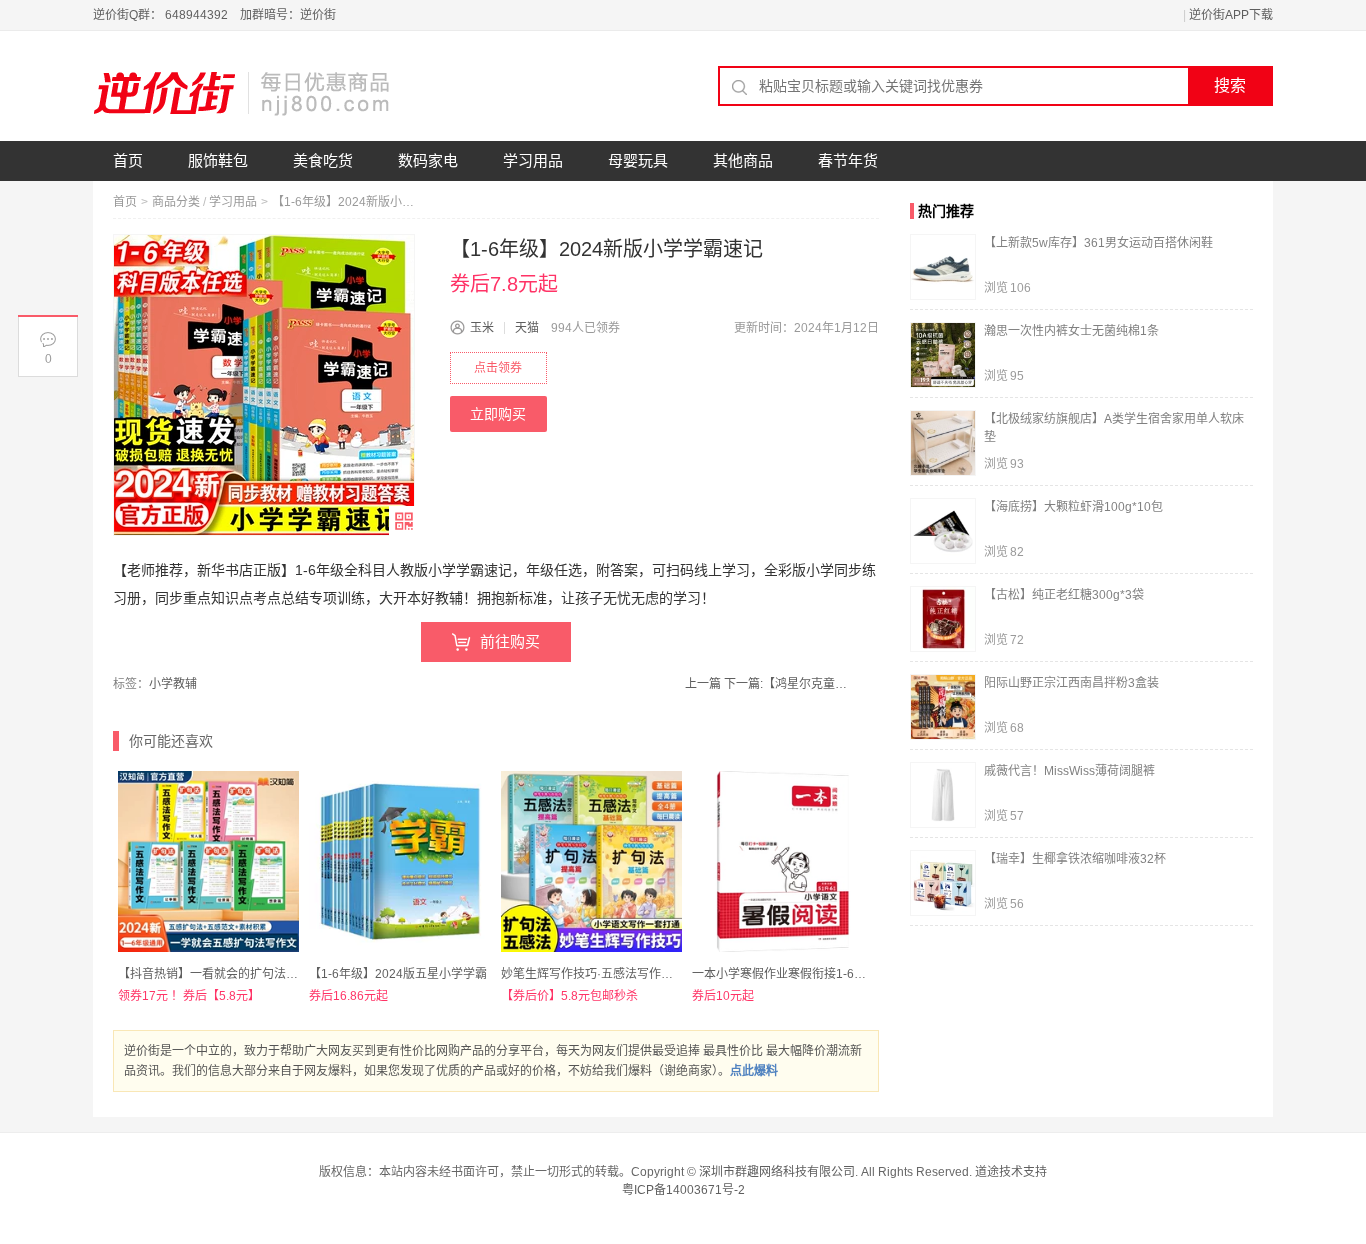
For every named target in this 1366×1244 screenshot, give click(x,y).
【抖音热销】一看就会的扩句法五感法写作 (232, 974)
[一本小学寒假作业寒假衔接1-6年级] (782, 861)
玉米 (482, 328)
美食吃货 (323, 160)
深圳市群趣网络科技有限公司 (777, 1172)
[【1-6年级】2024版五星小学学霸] (399, 861)
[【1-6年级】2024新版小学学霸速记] (264, 385)
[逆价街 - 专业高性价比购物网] (243, 93)
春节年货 (848, 160)
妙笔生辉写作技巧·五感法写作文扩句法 (605, 974)
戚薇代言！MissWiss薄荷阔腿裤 (1069, 771)
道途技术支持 (1011, 1172)
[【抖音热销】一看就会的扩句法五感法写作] (208, 861)
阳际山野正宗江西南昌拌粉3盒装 (1071, 683)
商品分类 (176, 202)
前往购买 (510, 641)
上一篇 (703, 684)
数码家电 (428, 160)
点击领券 (498, 368)
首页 (128, 160)
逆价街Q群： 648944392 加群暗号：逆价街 (214, 15)
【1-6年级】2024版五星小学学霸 (398, 974)
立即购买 (498, 414)
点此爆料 (754, 1071)
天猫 (527, 328)
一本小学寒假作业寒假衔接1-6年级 (785, 974)
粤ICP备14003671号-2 (683, 1190)
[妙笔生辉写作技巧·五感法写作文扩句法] (591, 861)
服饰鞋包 (218, 160)
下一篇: (788, 684)
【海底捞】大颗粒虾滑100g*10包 (1073, 507)
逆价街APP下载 (1231, 15)
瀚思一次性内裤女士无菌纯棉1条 (1071, 331)
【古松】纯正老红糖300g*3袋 (1064, 595)
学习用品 (533, 160)
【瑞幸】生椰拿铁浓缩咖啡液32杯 (1075, 859)
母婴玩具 (638, 160)
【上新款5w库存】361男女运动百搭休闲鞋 (1098, 243)
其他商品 (743, 160)
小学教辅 (173, 684)
